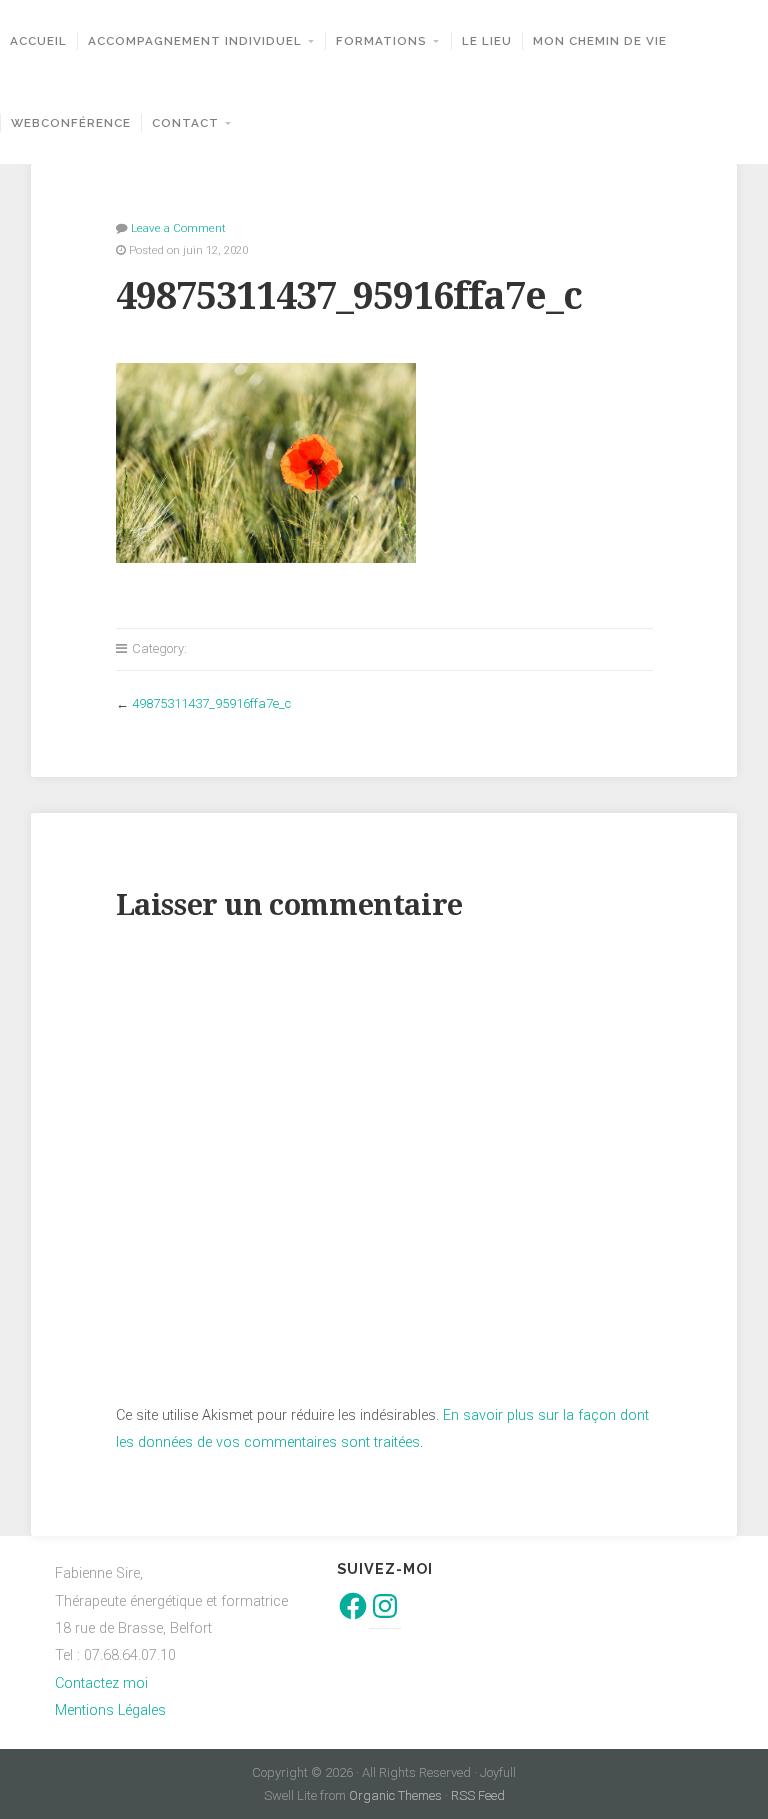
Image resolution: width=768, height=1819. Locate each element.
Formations (381, 41)
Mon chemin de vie (600, 41)
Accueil (38, 41)
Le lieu (487, 41)
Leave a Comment (178, 228)
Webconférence (71, 123)
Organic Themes (395, 1795)
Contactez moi (101, 1683)
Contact (185, 123)
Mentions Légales (110, 1710)
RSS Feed (478, 1795)
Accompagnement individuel (195, 41)
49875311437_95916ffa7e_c (211, 703)
